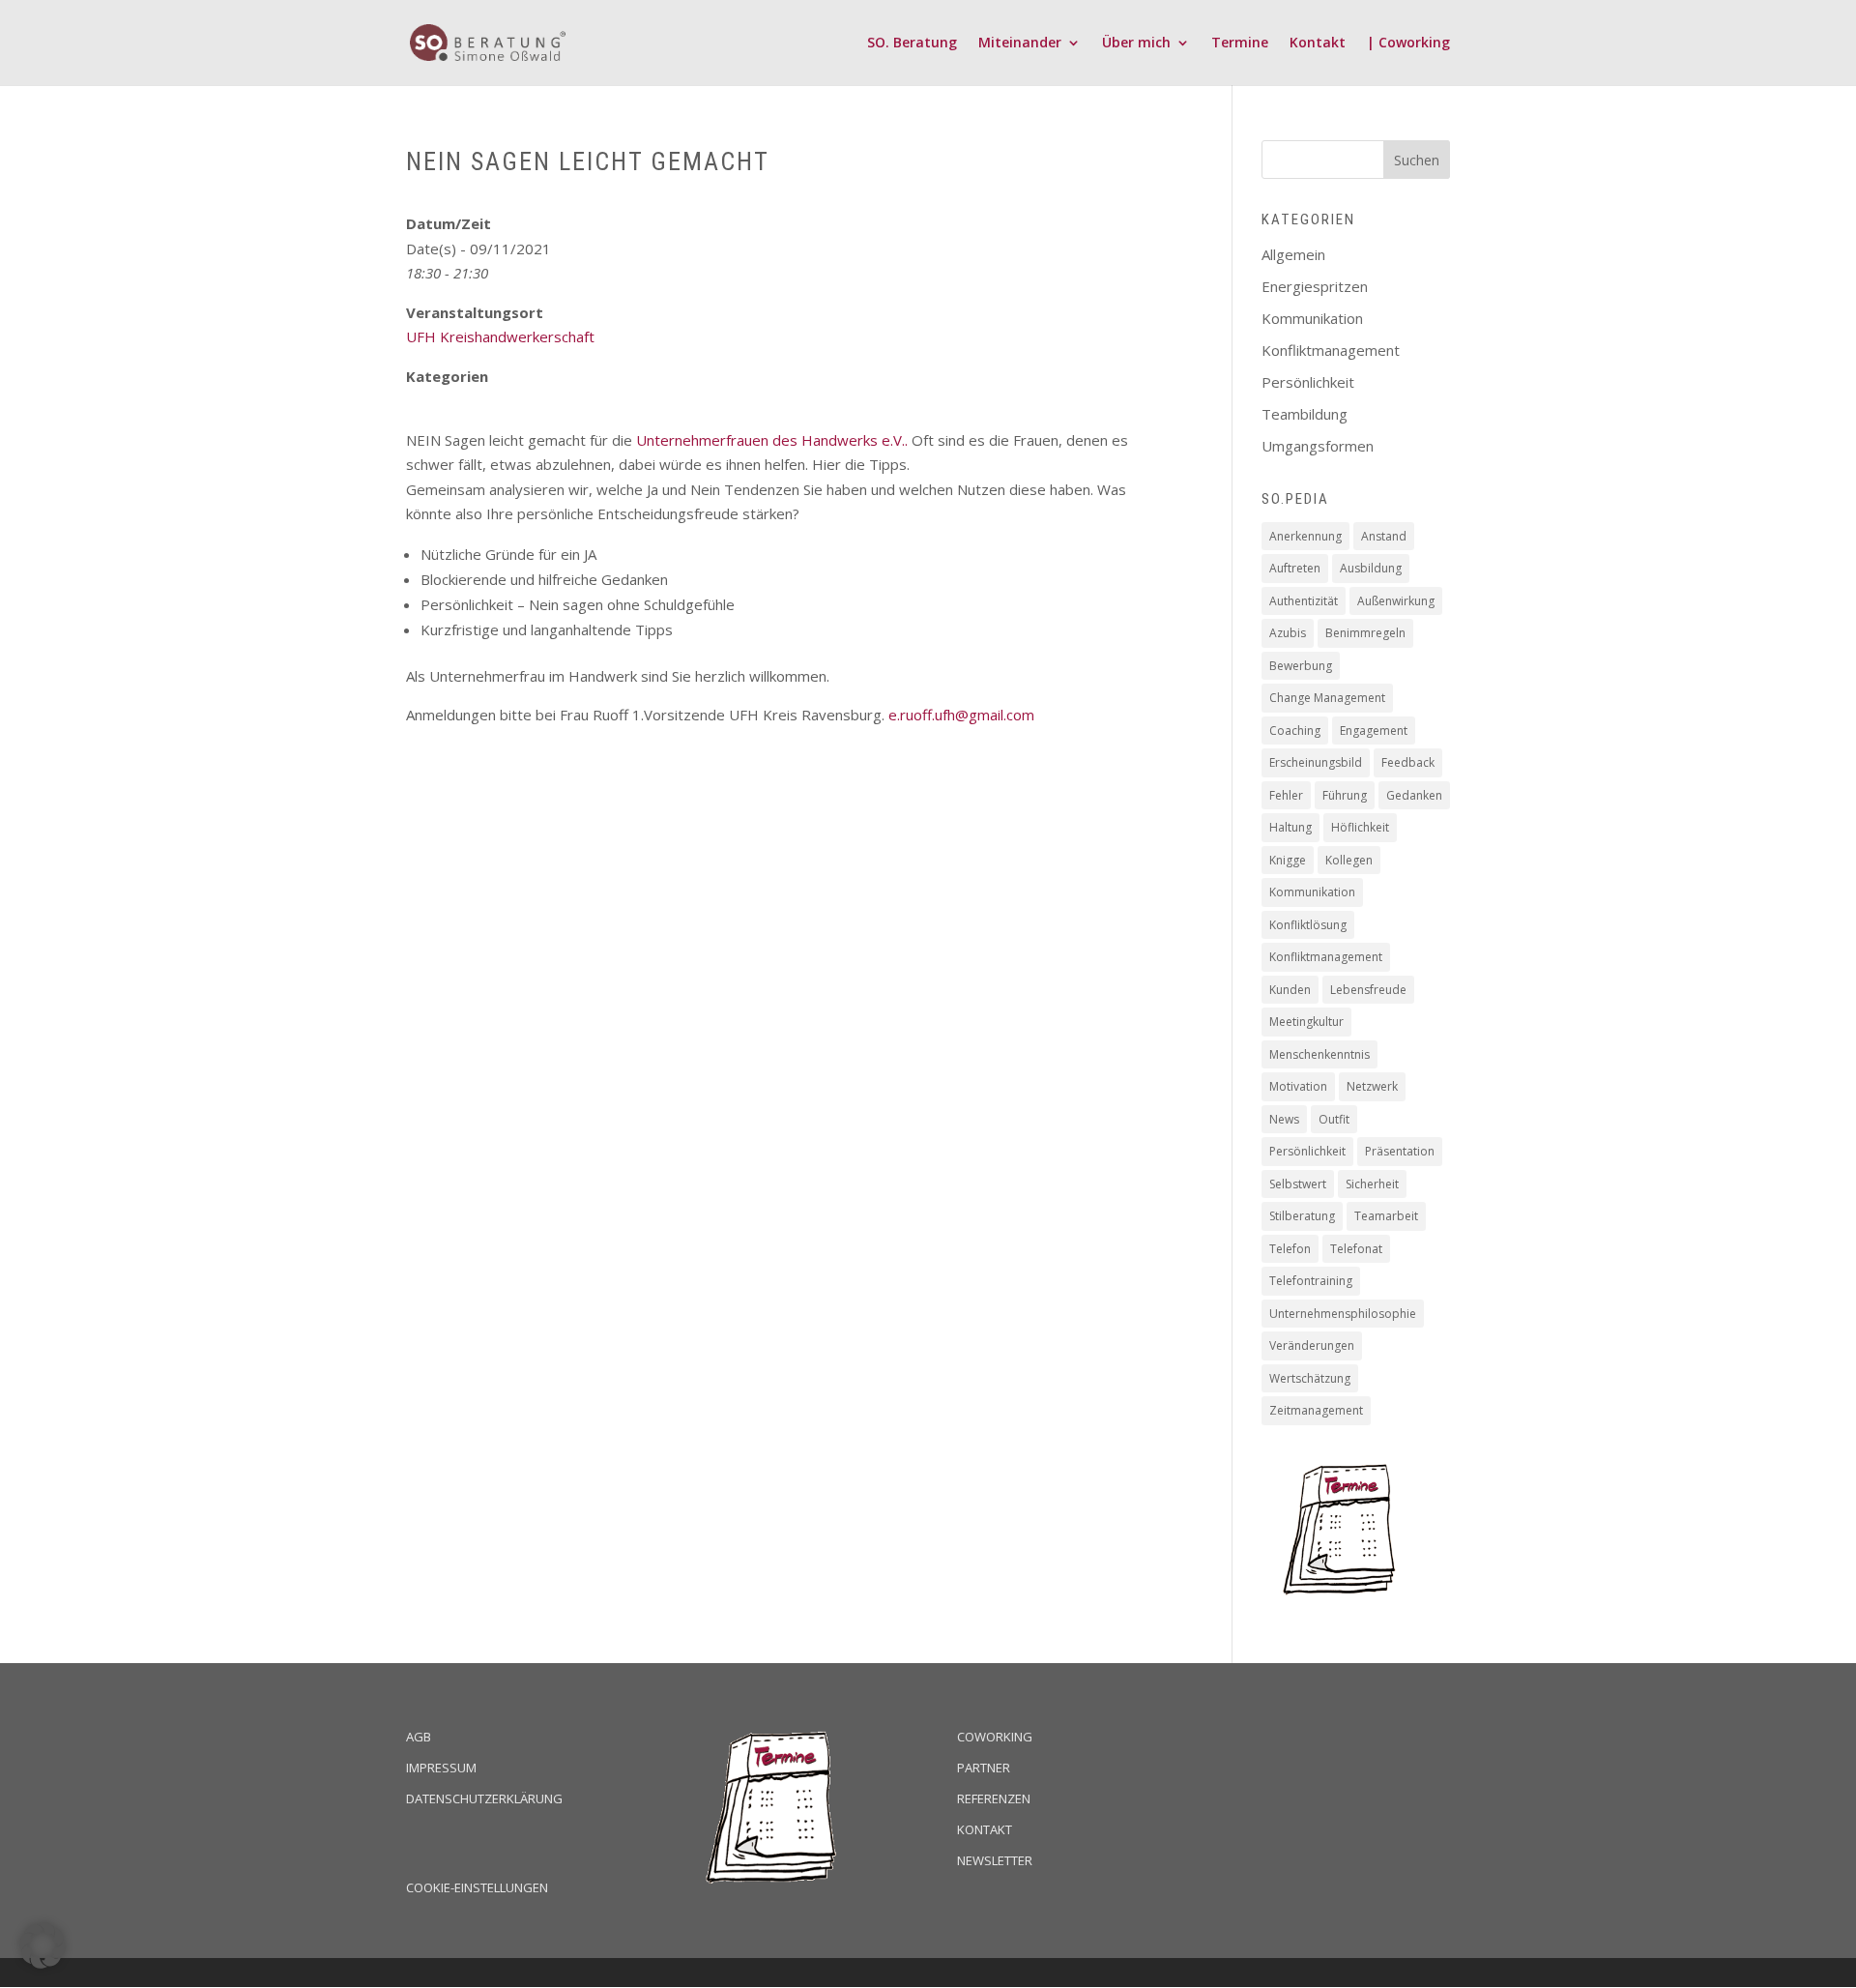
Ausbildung (1371, 568)
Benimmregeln (1365, 633)
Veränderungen (1312, 1345)
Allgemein (1293, 254)
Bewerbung (1301, 666)
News (1284, 1119)
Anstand (1384, 536)
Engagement (1374, 731)
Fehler (1286, 795)
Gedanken (1414, 795)
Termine (1240, 44)
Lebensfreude (1368, 990)
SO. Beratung (912, 44)
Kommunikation (1312, 318)
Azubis (1288, 633)
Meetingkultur (1306, 1022)
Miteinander (1020, 44)
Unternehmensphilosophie (1343, 1314)
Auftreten (1295, 568)
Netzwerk (1372, 1086)
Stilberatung (1302, 1216)
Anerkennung (1305, 536)
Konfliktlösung (1308, 925)
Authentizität (1304, 601)
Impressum (441, 1768)
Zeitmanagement (1316, 1410)
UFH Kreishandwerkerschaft (500, 336)
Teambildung (1305, 414)
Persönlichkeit (1308, 382)
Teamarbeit (1386, 1216)
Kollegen (1349, 860)
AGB (419, 1737)
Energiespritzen (1315, 286)
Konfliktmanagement (1331, 350)
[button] (43, 1945)
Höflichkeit (1360, 827)
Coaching (1295, 731)
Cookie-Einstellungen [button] (477, 1887)
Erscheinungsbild (1316, 762)
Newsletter (995, 1860)
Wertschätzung (1310, 1378)
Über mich (1136, 44)
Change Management (1327, 698)
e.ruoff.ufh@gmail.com (961, 715)
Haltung (1290, 827)
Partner (984, 1768)
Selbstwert (1298, 1184)
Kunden (1290, 990)
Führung (1345, 795)
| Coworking (1408, 44)
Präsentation (1400, 1151)
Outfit (1334, 1119)
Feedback (1408, 762)
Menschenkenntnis (1319, 1054)
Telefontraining (1311, 1281)
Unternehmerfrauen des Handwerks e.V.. (772, 440)
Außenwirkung (1396, 601)
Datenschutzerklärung (484, 1798)
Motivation (1298, 1086)
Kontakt (1318, 44)
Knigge (1288, 860)
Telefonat (1356, 1249)
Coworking (995, 1737)
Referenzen (994, 1798)
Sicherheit (1372, 1184)
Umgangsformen (1318, 446)
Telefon (1290, 1249)
